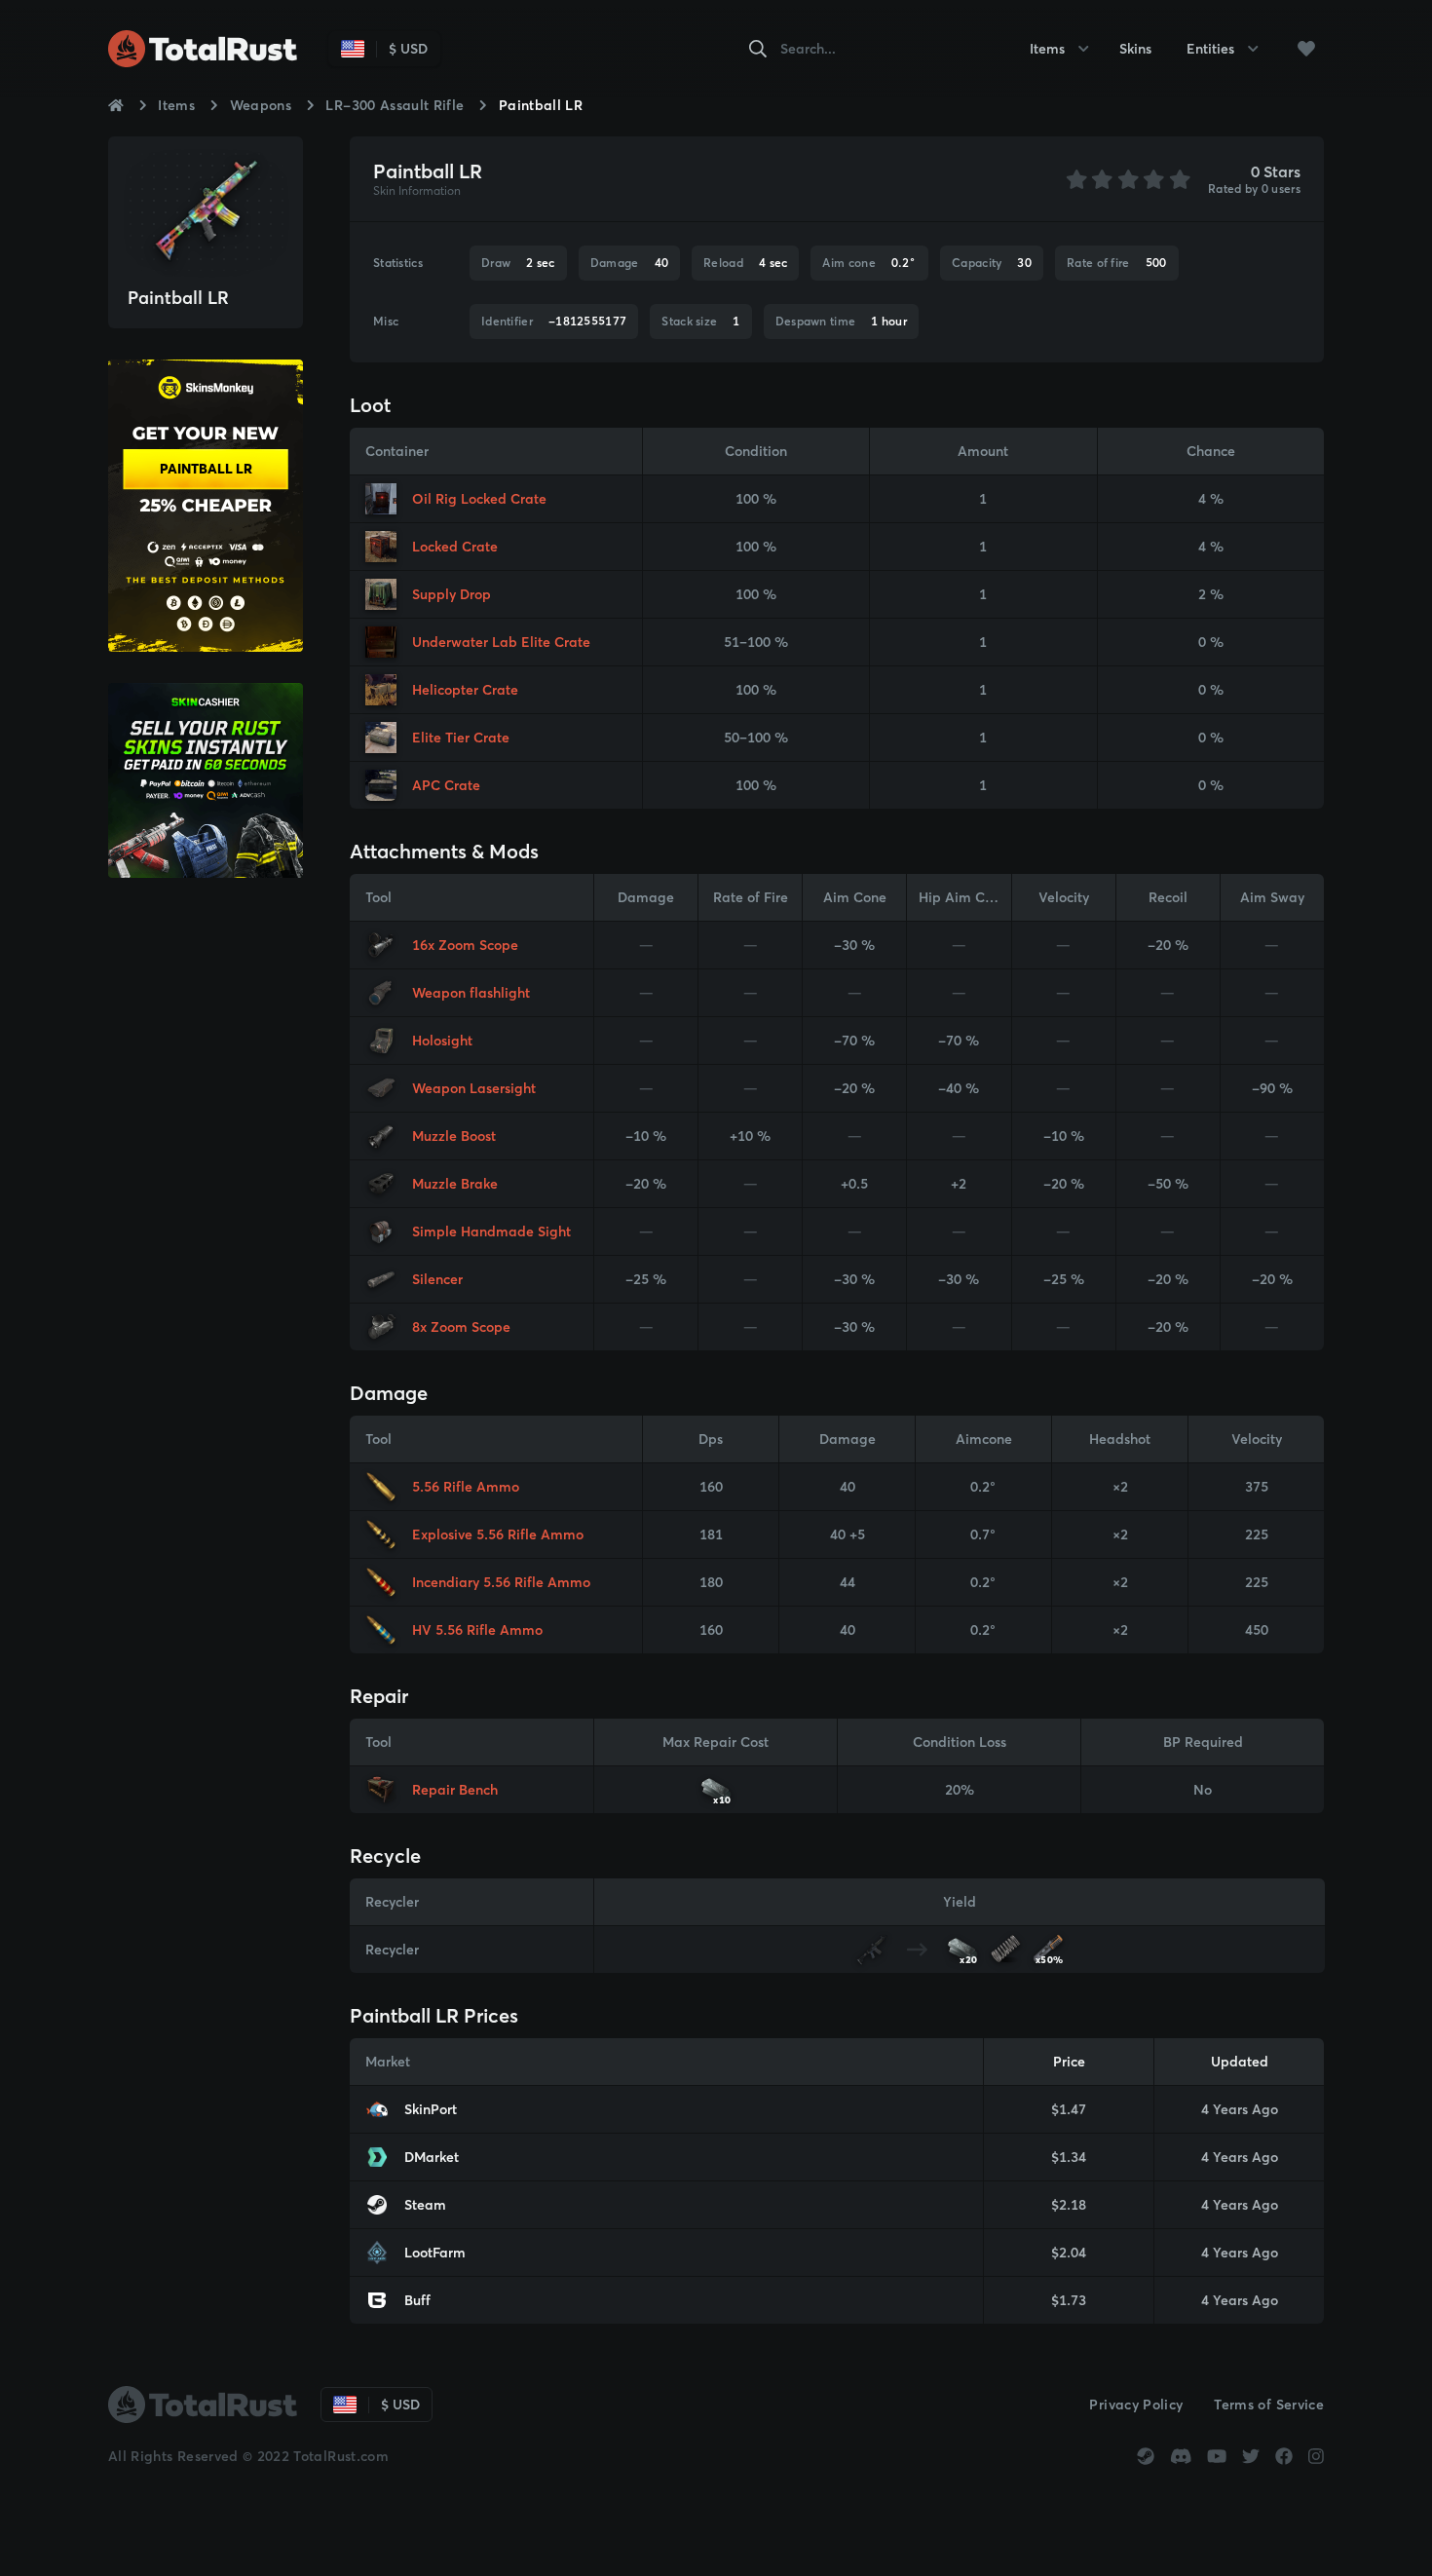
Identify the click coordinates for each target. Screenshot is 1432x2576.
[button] (1306, 49)
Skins (1135, 49)
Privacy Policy (1136, 2405)
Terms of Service (1269, 2405)
